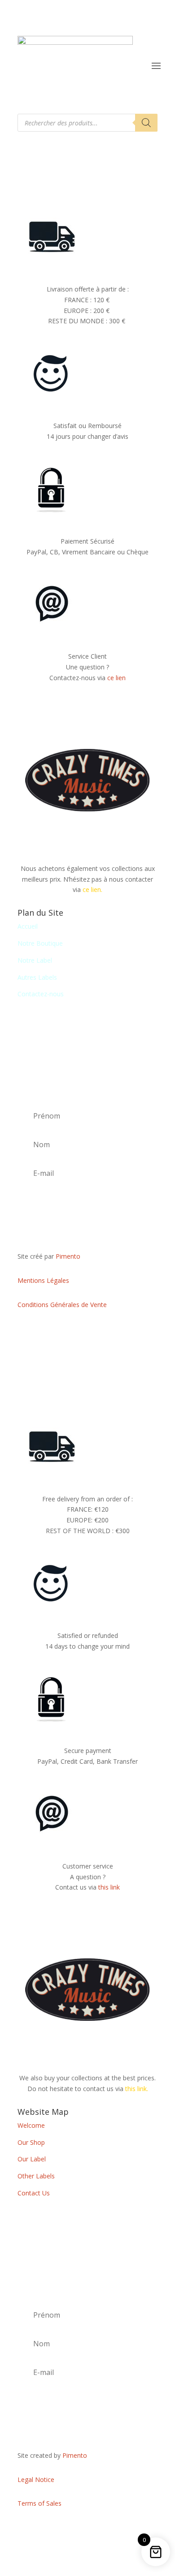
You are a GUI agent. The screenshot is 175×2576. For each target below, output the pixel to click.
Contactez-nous (41, 994)
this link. (137, 2089)
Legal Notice (36, 2480)
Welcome (31, 2125)
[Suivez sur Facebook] (87, 1331)
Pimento (68, 1256)
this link (109, 1887)
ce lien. (92, 889)
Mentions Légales (43, 1280)
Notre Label (35, 960)
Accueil (28, 926)
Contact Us (34, 2193)
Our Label (32, 2159)
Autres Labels (37, 977)
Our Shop (31, 2142)
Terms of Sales (39, 2503)
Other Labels (36, 2176)
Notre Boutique (40, 943)
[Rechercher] (146, 123)
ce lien (116, 678)
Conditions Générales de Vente (62, 1305)
